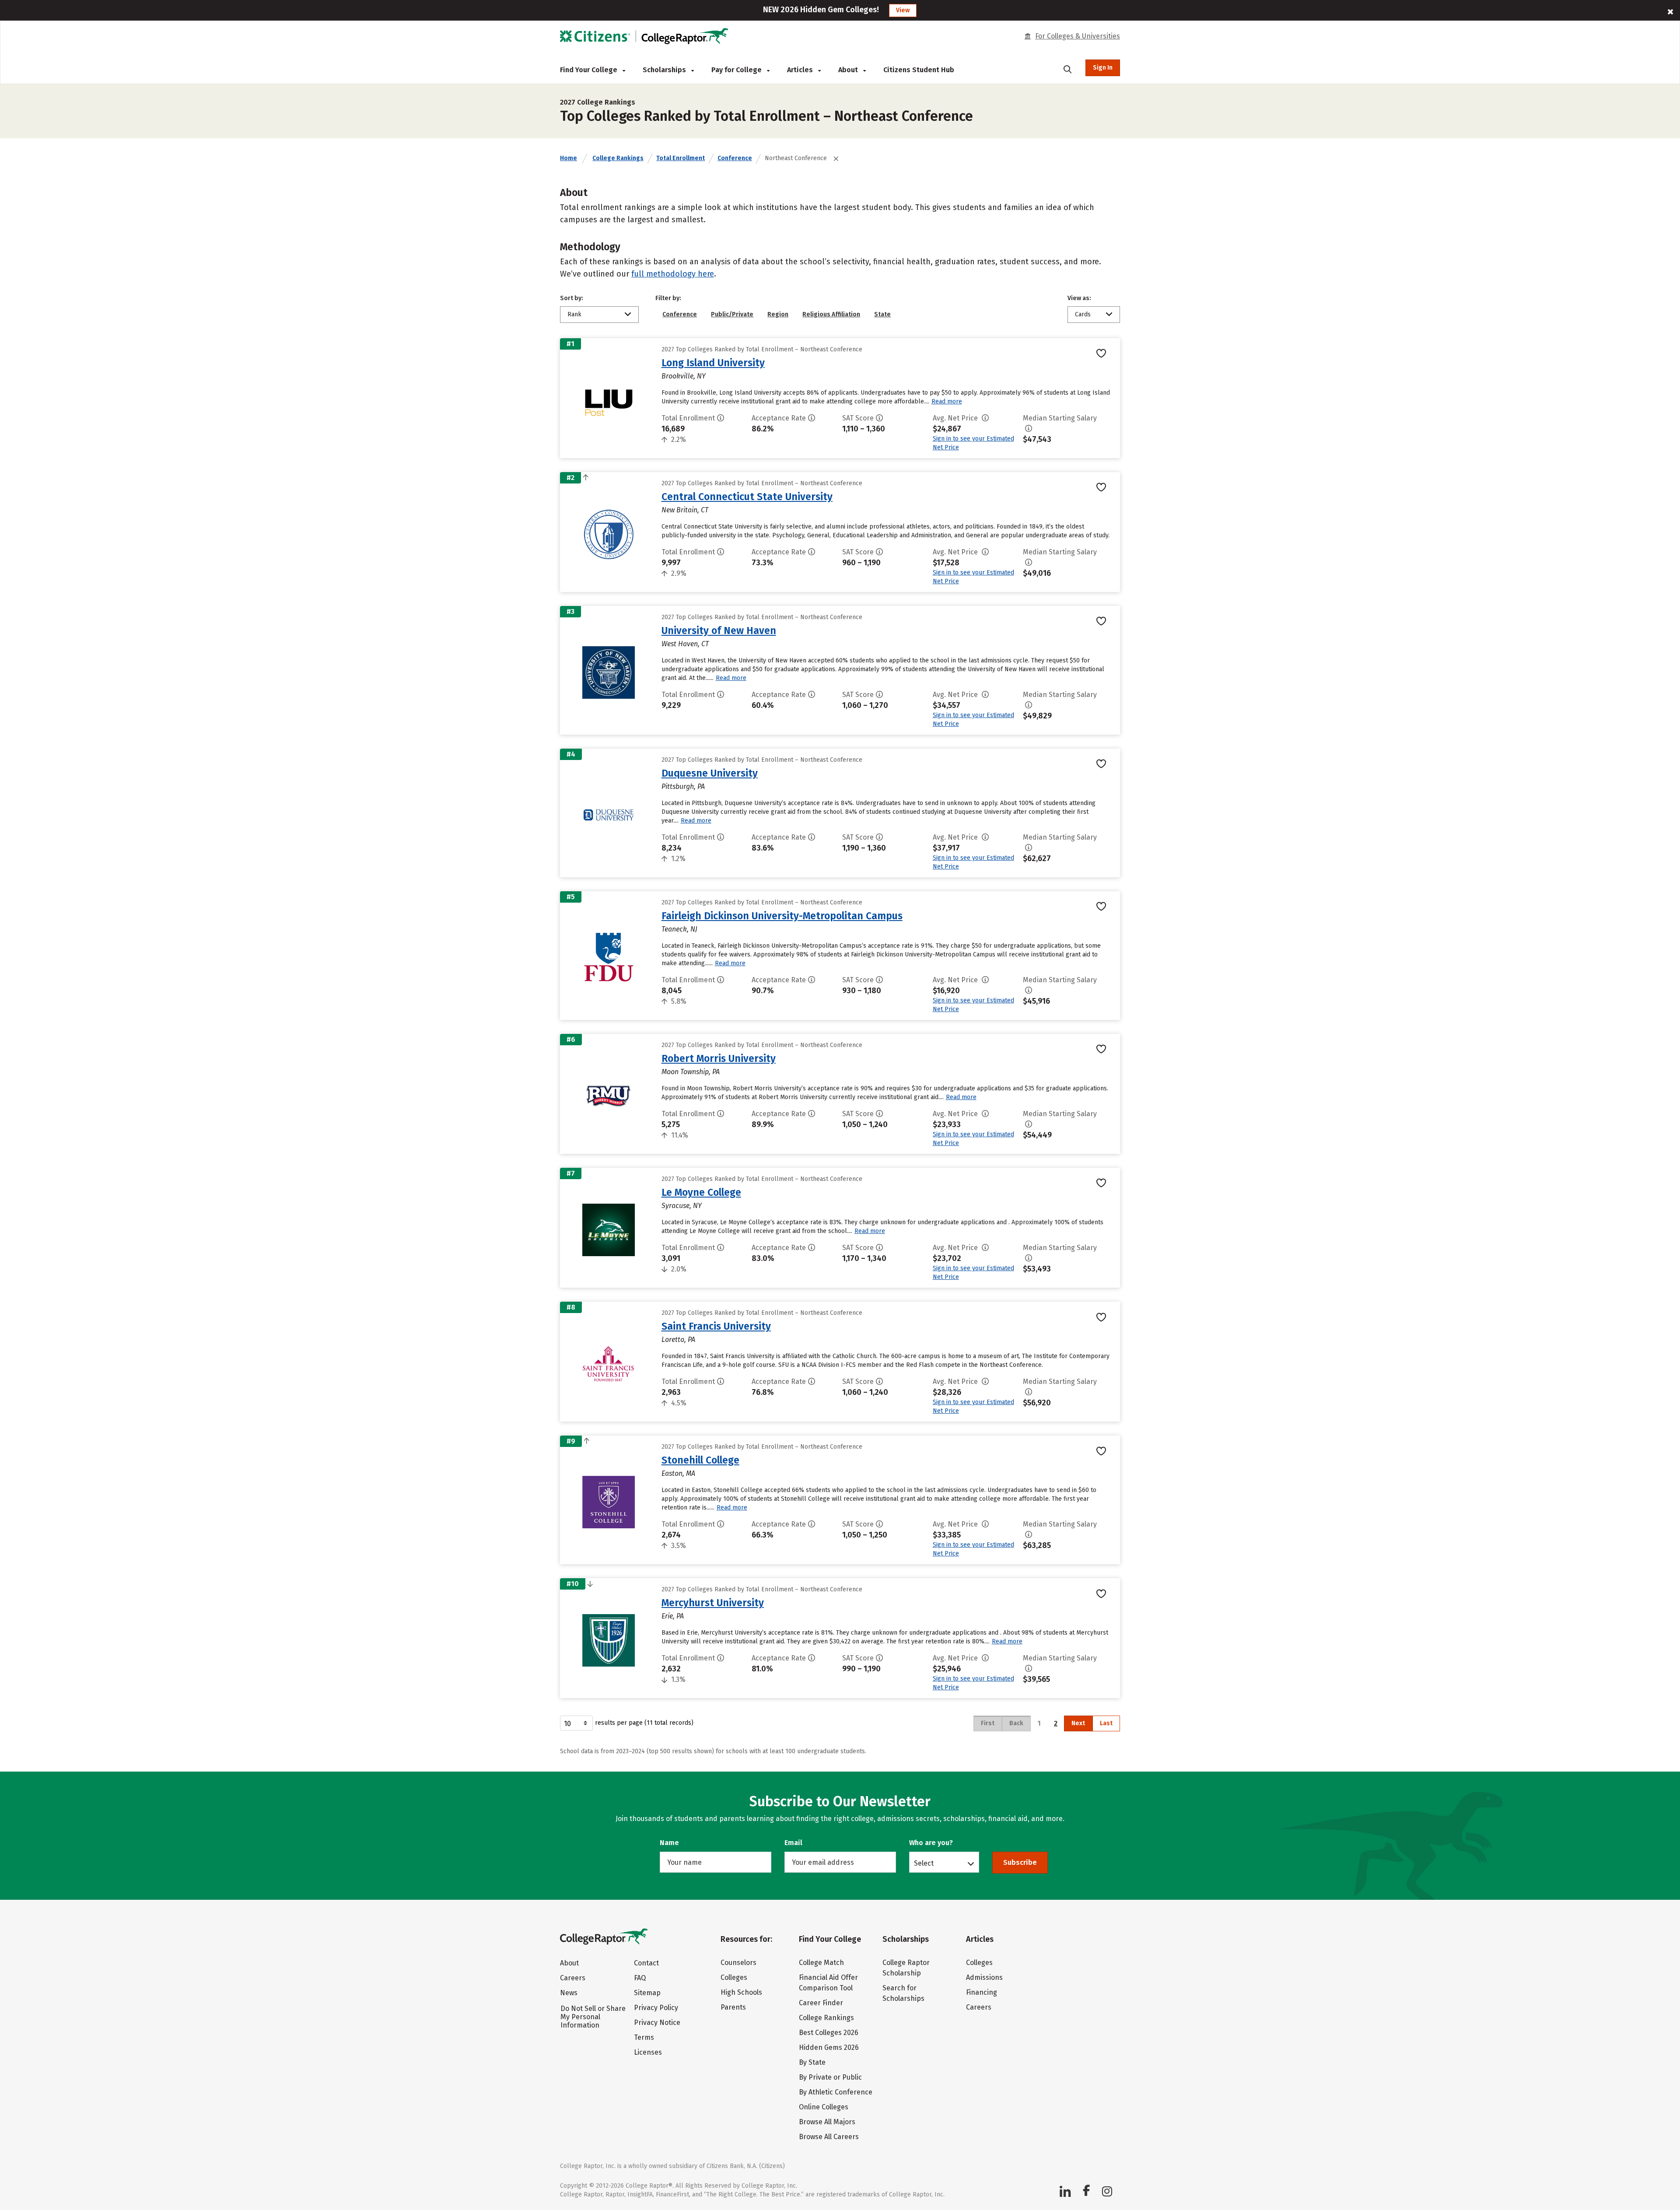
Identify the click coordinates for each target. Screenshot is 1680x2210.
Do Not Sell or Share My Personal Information (593, 2017)
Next (1078, 1723)
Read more (947, 401)
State (882, 314)
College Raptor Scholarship (906, 1968)
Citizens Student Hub (919, 70)
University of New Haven (719, 630)
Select (924, 1863)
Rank (574, 314)
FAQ (640, 1978)
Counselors (738, 1963)
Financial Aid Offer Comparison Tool (828, 1983)
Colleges (734, 1977)
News (569, 1993)
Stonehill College (700, 1460)
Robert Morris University (719, 1058)
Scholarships (665, 70)
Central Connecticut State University (747, 497)
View (903, 10)
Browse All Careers (829, 2137)
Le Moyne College (701, 1192)
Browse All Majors (827, 2122)
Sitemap (647, 1993)
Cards (1083, 314)
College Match (821, 1963)
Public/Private (732, 314)
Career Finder (821, 2003)
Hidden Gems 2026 (829, 2047)
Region (778, 314)
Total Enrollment (681, 158)
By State (812, 2062)
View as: (1079, 298)
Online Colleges (824, 2107)
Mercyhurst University (713, 1603)
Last (1106, 1723)
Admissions (984, 1977)
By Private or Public (830, 2077)
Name (669, 1843)
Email (793, 1843)
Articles (801, 70)
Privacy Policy (656, 2008)
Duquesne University (710, 773)
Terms (644, 2037)
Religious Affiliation (831, 314)
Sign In (1103, 68)
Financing (982, 1992)
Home (569, 158)
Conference (735, 158)
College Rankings (618, 158)
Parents (733, 2007)
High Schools (741, 1992)
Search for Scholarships (903, 1993)
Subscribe (1020, 1862)
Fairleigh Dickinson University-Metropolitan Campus (782, 916)
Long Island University (713, 363)
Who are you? (931, 1843)
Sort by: (572, 298)
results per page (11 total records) (644, 1723)
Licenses (648, 2052)
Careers (573, 1978)
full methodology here (673, 274)
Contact (646, 1963)
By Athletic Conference (836, 2092)
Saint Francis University (716, 1326)
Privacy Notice (657, 2023)
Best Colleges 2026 (829, 2033)
